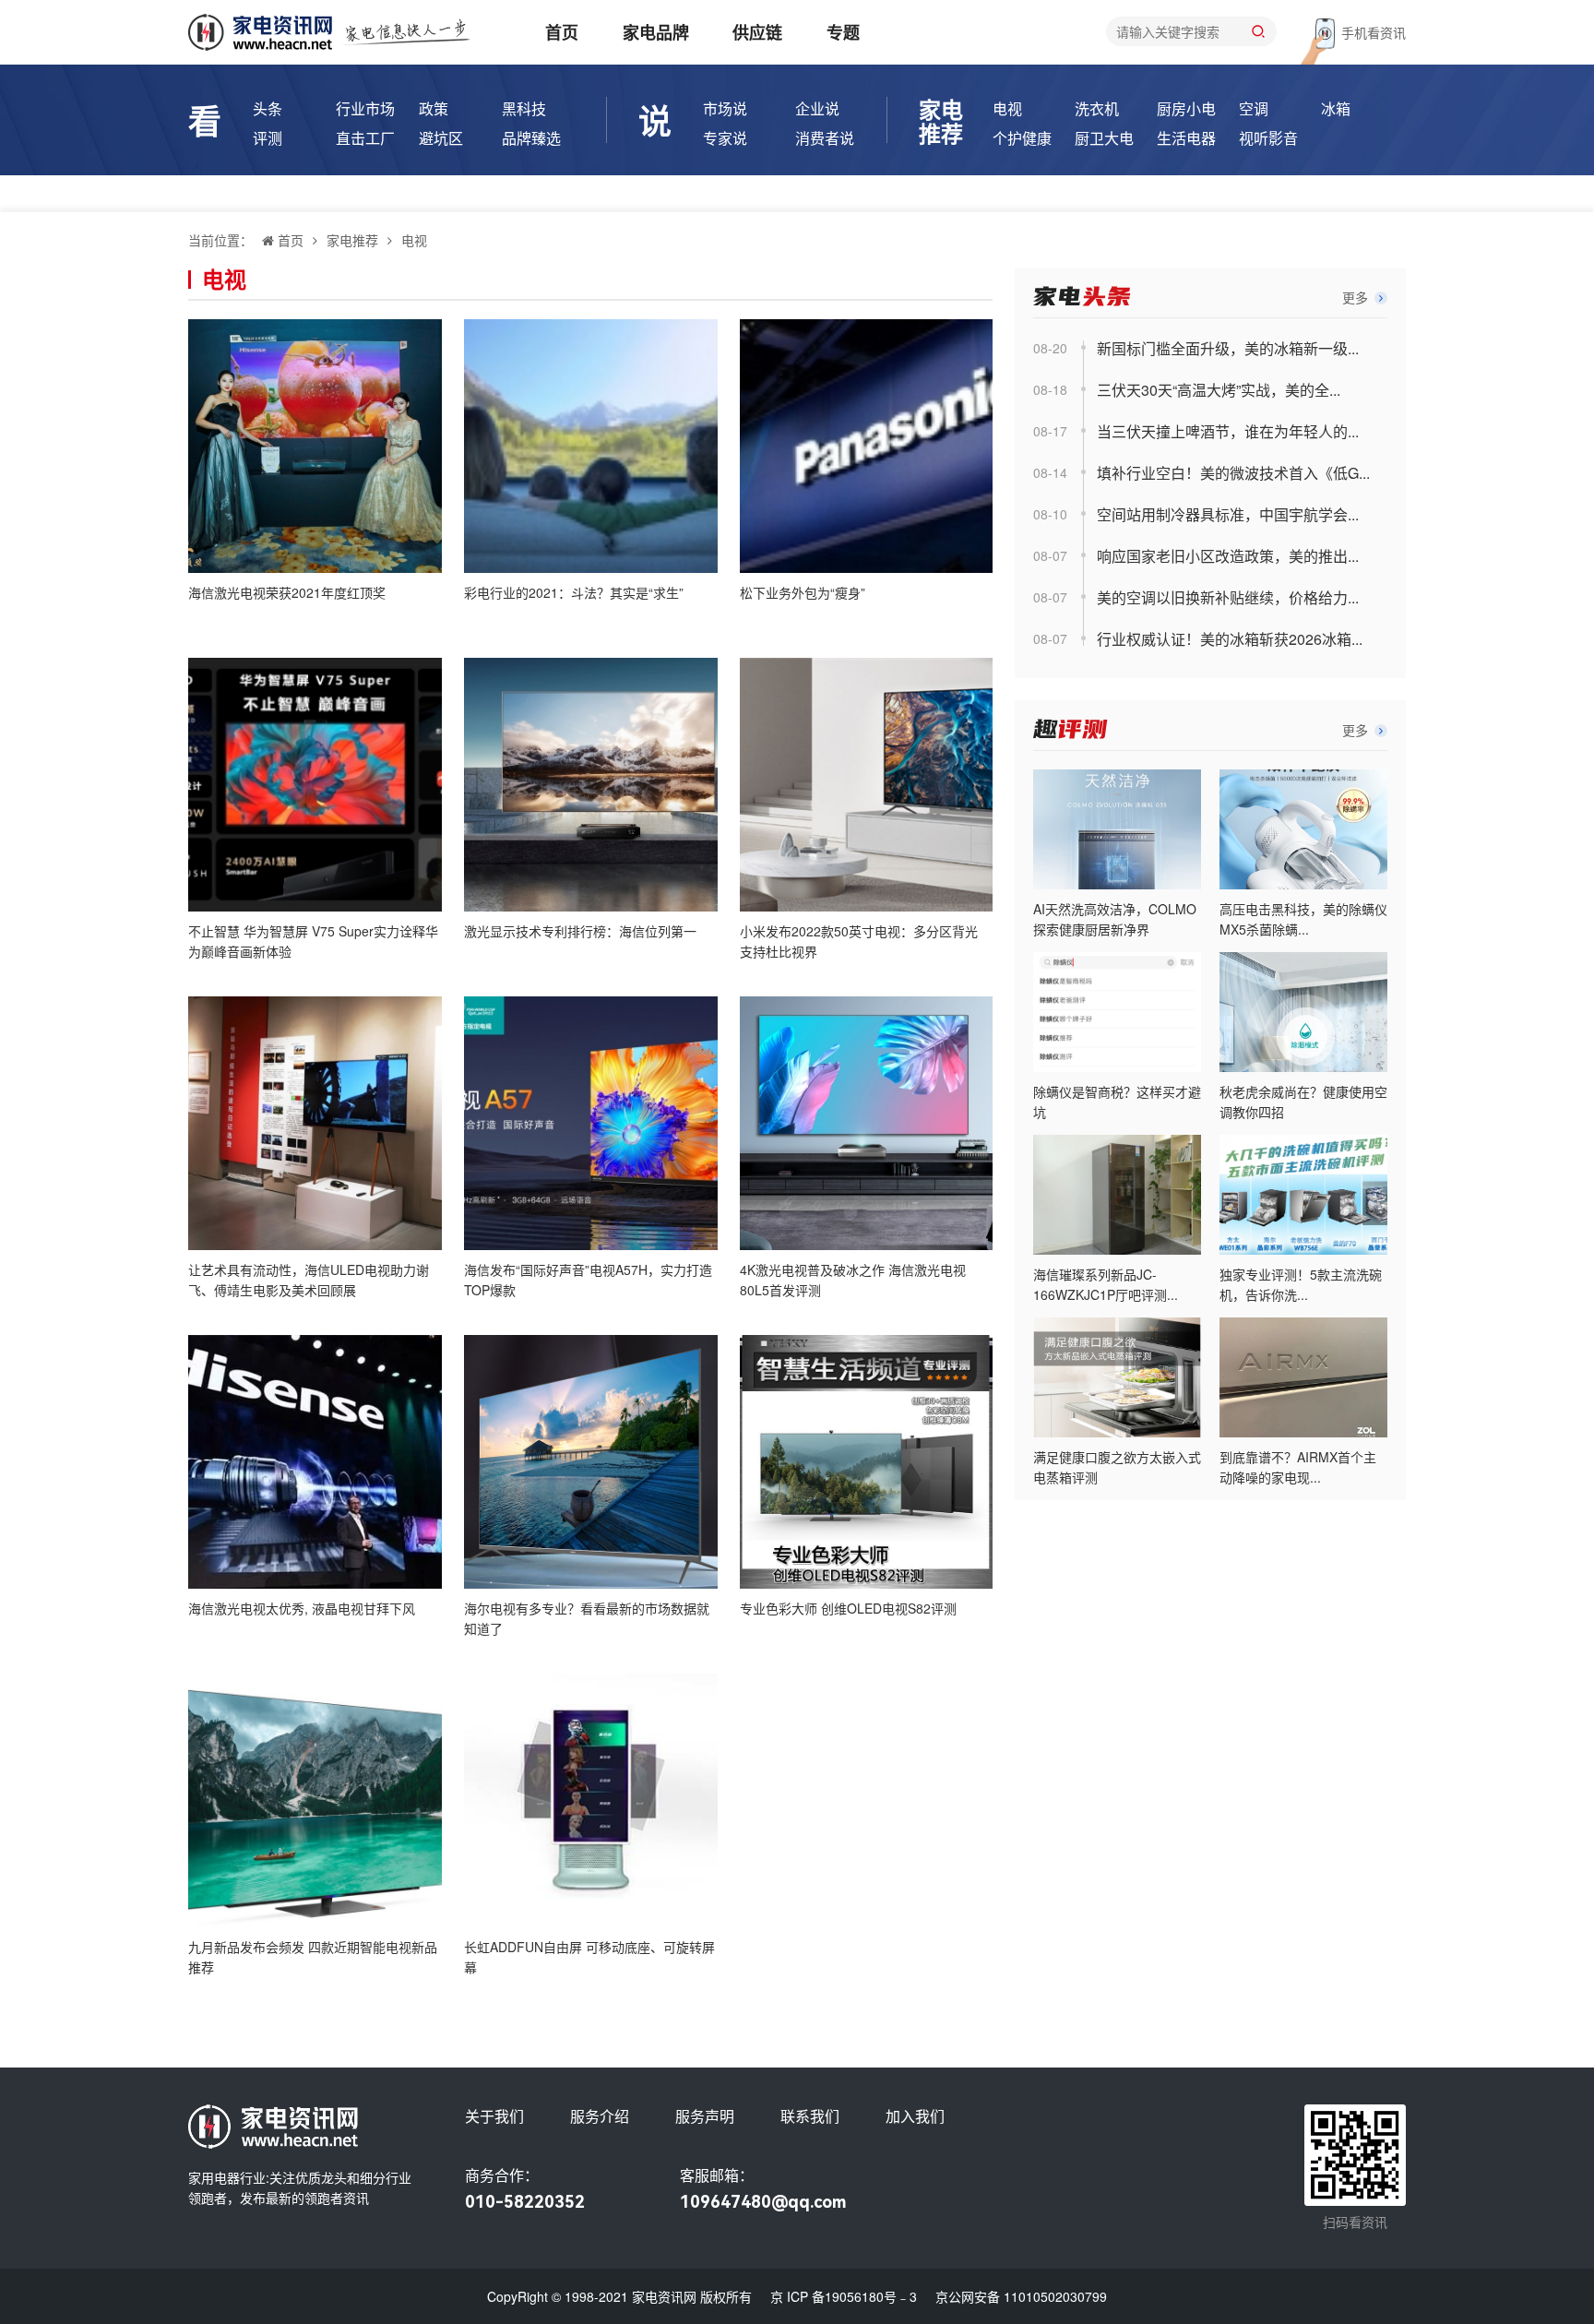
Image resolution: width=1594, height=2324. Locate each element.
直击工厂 (365, 138)
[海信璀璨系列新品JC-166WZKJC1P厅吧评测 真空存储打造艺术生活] (1117, 1195)
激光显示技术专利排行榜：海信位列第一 (580, 931)
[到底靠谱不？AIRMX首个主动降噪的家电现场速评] (1303, 1377)
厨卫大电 (1104, 138)
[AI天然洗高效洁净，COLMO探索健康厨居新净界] (1117, 829)
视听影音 (1268, 138)
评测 (268, 138)
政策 (434, 108)
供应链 (757, 32)
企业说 (817, 108)
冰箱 (1336, 108)
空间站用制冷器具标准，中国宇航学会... (1228, 514)
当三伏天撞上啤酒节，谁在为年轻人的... (1228, 431)
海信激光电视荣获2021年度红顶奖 (287, 592)
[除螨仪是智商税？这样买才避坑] (1117, 1012)
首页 (562, 32)
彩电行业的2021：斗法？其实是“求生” (574, 592)
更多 (1357, 297)
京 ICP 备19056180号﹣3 (844, 2296)
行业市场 (365, 108)
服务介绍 (600, 2116)
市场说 (725, 108)
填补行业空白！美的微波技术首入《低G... (1233, 473)
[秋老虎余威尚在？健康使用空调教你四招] (1303, 1012)
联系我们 (810, 2116)
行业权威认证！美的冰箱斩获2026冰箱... (1230, 639)
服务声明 (705, 2116)
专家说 (725, 138)
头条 (268, 108)
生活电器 (1186, 138)
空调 (1254, 108)
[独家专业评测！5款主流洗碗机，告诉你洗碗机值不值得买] (1303, 1195)
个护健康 (1022, 138)
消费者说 (825, 138)
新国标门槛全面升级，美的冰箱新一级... (1228, 348)
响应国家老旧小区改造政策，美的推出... (1228, 556)
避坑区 (441, 138)
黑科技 (524, 108)
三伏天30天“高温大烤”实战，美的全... (1219, 390)
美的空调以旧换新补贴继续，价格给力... (1228, 597)
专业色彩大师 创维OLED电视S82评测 (848, 1608)
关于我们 (494, 2116)
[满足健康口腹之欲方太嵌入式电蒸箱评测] (1117, 1377)
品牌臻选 (531, 138)
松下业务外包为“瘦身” (803, 592)
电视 (1007, 108)
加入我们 (915, 2116)
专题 (843, 32)
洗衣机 (1097, 108)
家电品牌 (656, 32)
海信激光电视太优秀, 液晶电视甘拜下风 (302, 1608)
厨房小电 (1186, 108)
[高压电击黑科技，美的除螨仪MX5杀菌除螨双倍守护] (1303, 829)
